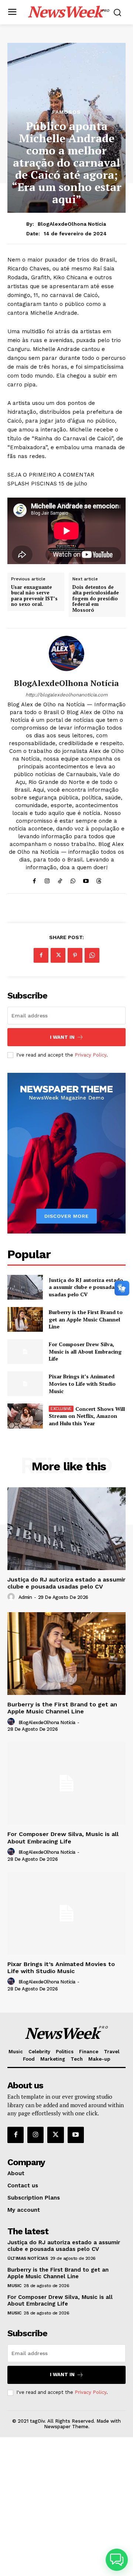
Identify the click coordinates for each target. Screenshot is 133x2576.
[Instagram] (47, 879)
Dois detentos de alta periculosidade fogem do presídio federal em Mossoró (96, 599)
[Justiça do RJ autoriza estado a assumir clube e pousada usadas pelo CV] (25, 1287)
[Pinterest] (75, 955)
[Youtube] (86, 879)
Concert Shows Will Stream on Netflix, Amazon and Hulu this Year (87, 1416)
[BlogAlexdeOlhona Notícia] (66, 654)
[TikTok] (60, 879)
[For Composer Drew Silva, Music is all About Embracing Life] (25, 1352)
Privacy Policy (91, 1055)
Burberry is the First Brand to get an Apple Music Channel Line (86, 1319)
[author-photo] (12, 1597)
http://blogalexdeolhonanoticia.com (66, 695)
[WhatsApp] (73, 879)
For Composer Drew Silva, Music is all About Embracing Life (85, 1351)
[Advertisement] (66, 2507)
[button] (117, 2560)
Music (14, 2286)
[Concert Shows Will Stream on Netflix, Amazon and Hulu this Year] (25, 1416)
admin (25, 1597)
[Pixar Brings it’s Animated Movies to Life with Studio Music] (25, 1384)
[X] (58, 955)
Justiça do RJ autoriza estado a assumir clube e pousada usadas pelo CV (86, 1287)
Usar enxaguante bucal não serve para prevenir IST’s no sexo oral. (34, 596)
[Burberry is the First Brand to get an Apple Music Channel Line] (25, 1319)
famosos (66, 112)
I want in (62, 1037)
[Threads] (99, 879)
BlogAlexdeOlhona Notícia (72, 224)
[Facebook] (34, 879)
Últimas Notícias (28, 2258)
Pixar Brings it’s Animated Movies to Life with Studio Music (82, 1383)
